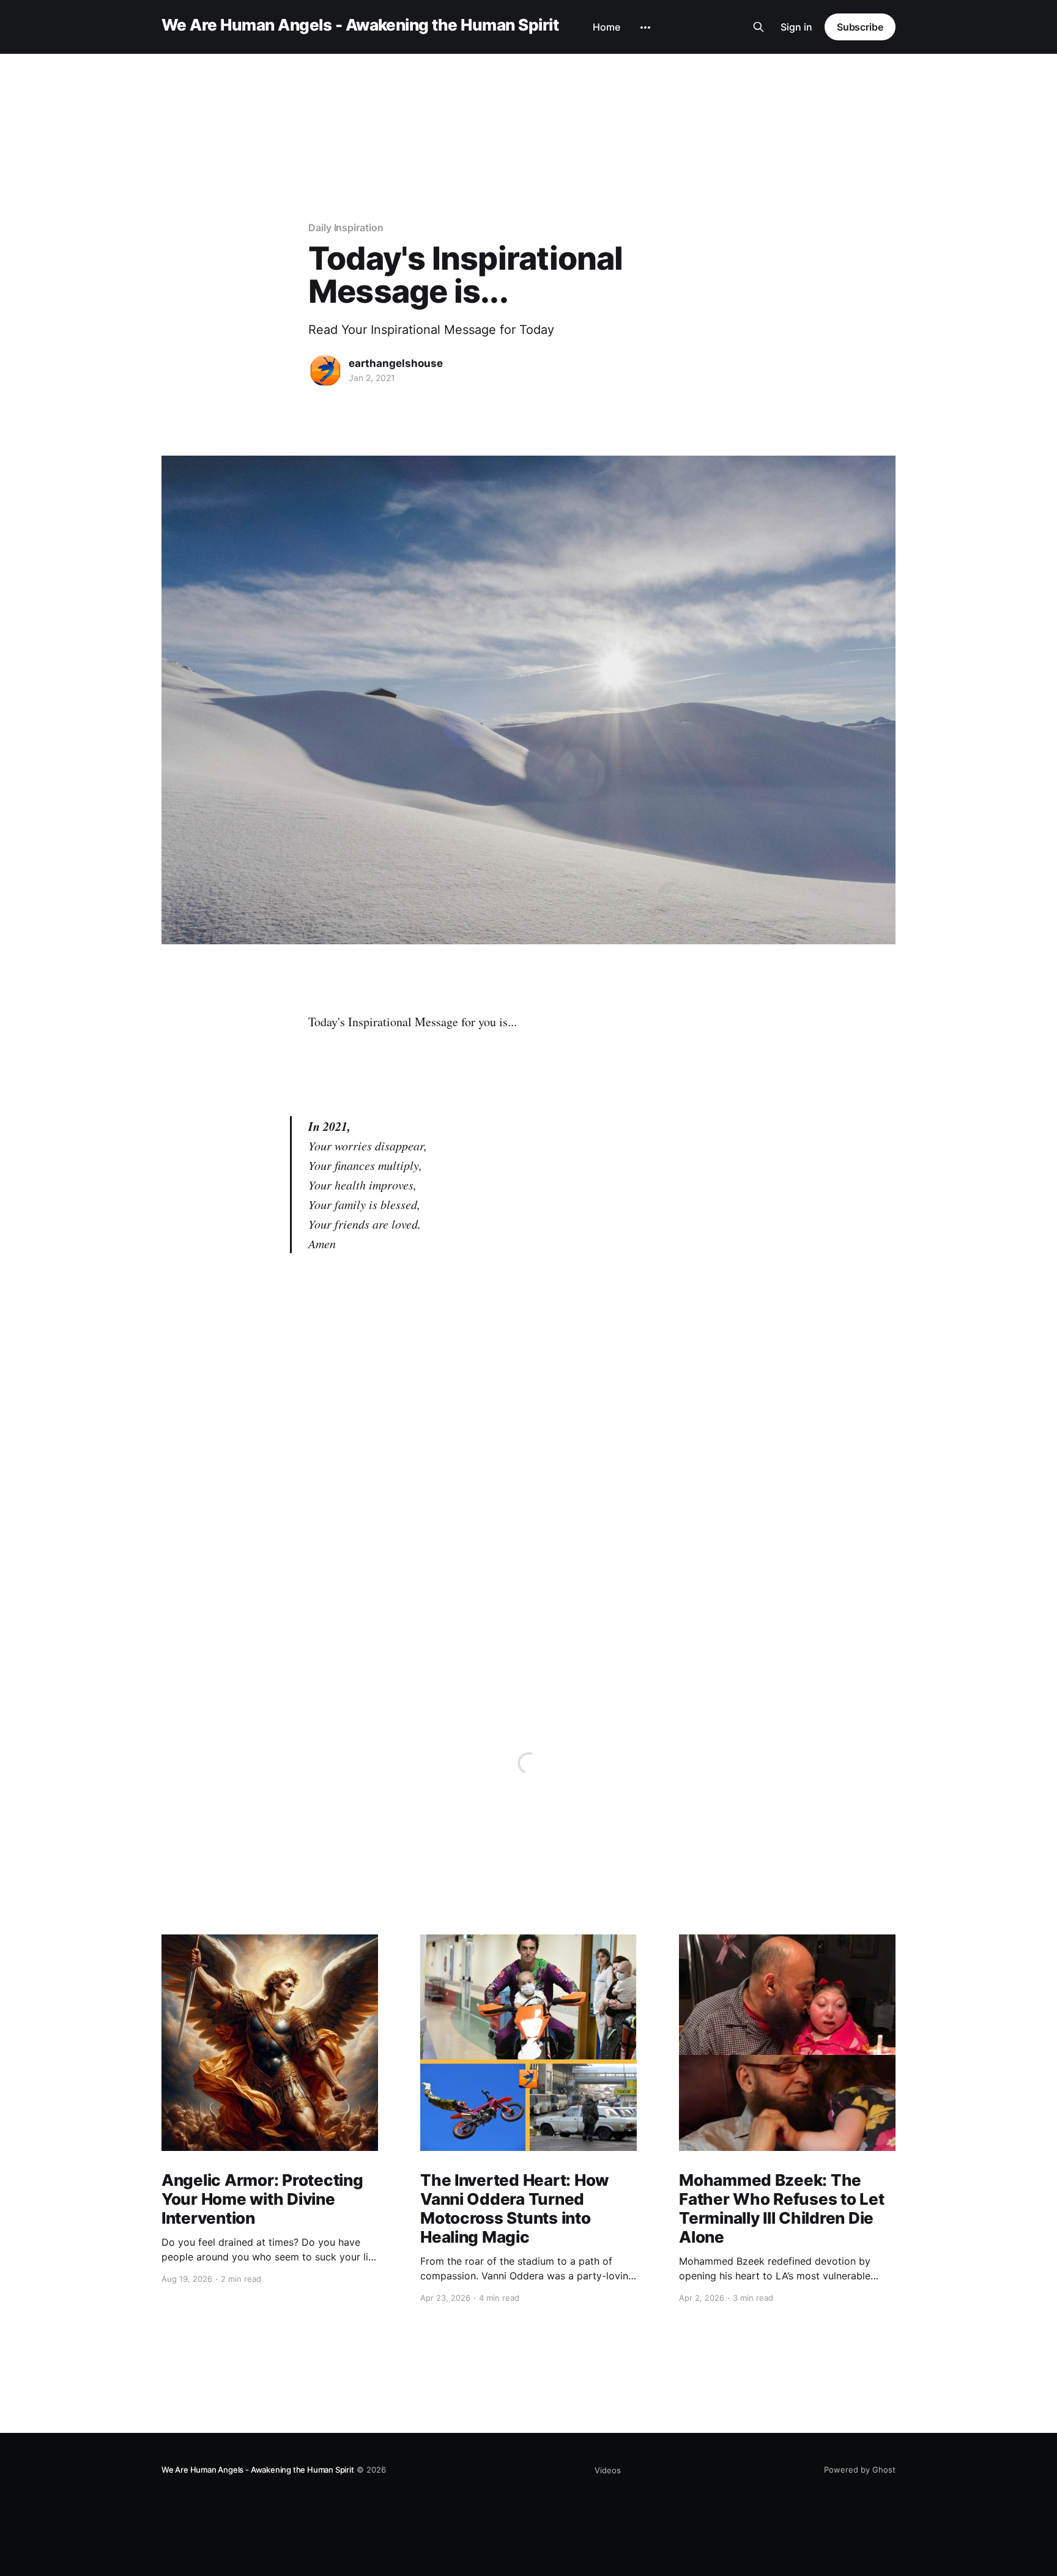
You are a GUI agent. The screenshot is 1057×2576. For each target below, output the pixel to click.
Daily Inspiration (346, 228)
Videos (608, 2470)
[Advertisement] (528, 94)
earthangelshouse (396, 363)
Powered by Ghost (860, 2470)
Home (606, 27)
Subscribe (860, 27)
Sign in (796, 27)
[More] (645, 28)
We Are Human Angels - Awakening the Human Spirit (360, 25)
